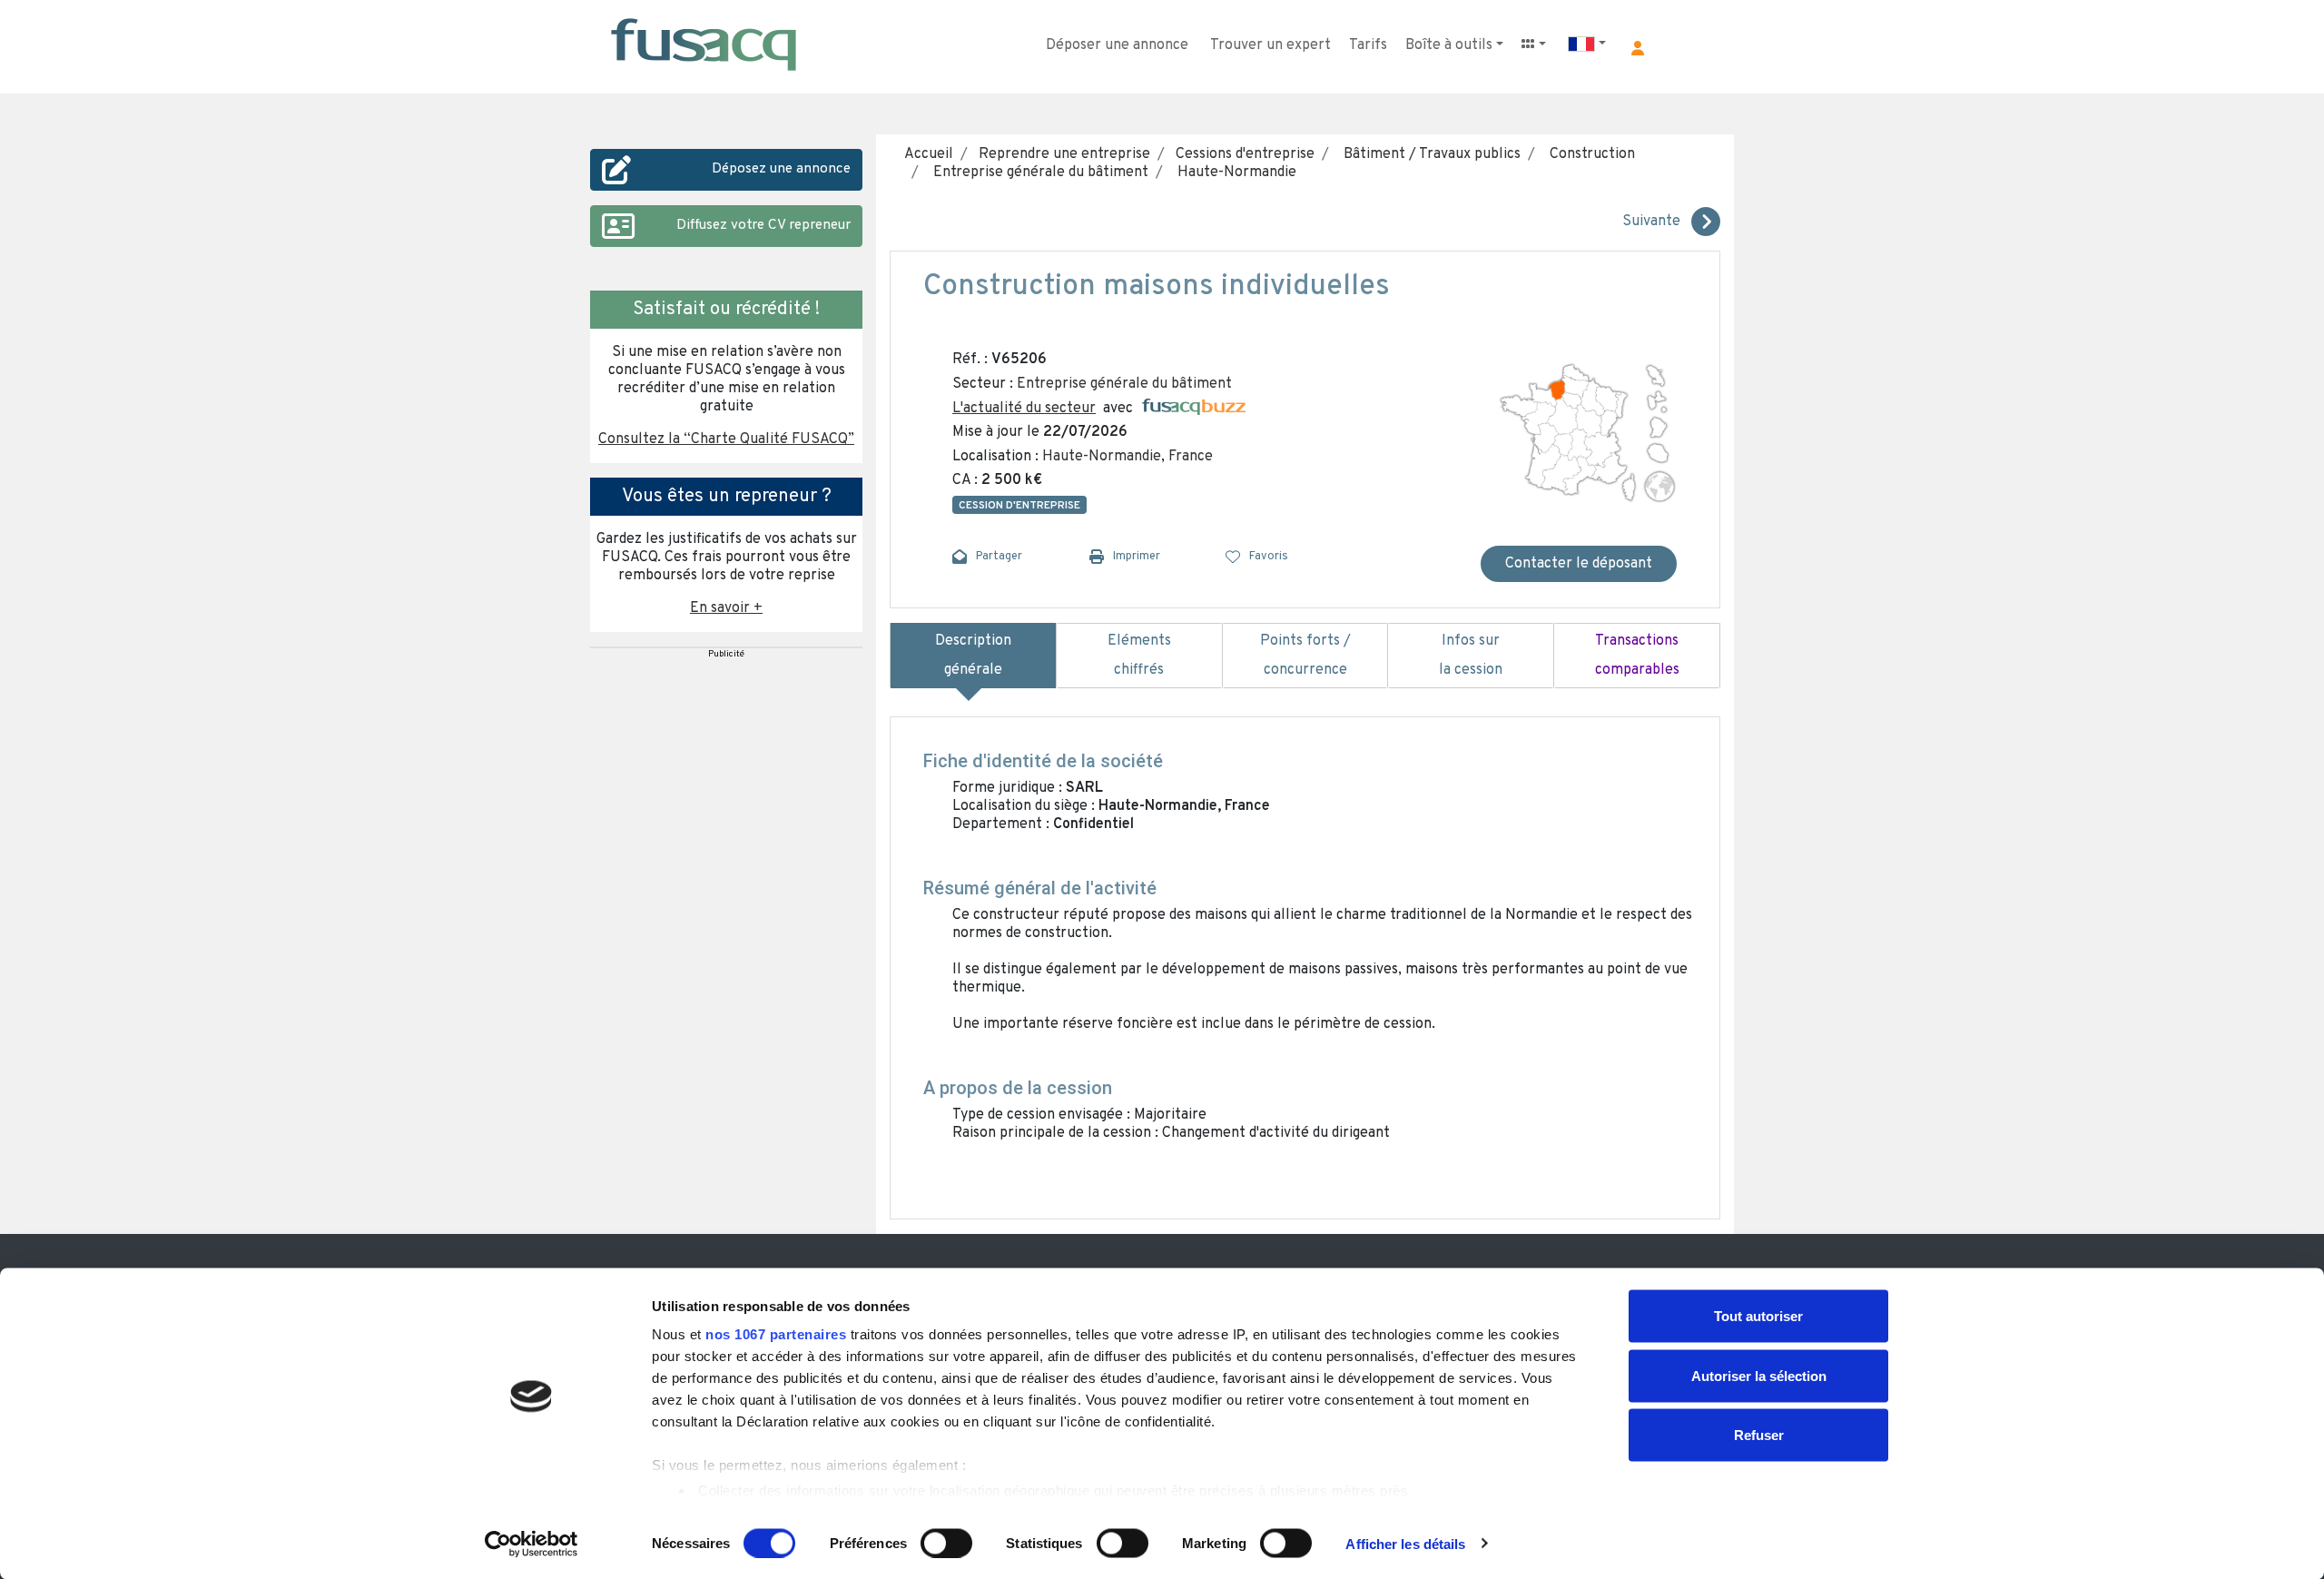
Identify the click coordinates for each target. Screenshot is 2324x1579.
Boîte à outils (1449, 45)
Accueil (929, 154)
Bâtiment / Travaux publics (1428, 154)
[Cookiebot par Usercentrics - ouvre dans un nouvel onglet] (532, 1544)
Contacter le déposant (1579, 564)
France (1191, 457)
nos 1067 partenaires (776, 1334)
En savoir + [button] (726, 608)
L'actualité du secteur (1024, 409)
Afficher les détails (1405, 1543)
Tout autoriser (1758, 1316)
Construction (1589, 154)
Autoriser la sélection (1759, 1375)
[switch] (946, 1543)
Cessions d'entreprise (1243, 154)
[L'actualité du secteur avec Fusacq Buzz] (1194, 409)
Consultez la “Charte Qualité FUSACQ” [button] (726, 439)
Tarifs (1368, 45)
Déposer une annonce (1117, 45)
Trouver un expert (1270, 45)
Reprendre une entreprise (1063, 154)
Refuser (1759, 1435)
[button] (1638, 48)
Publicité (726, 654)
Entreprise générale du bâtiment (1037, 173)
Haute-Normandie (1233, 173)
